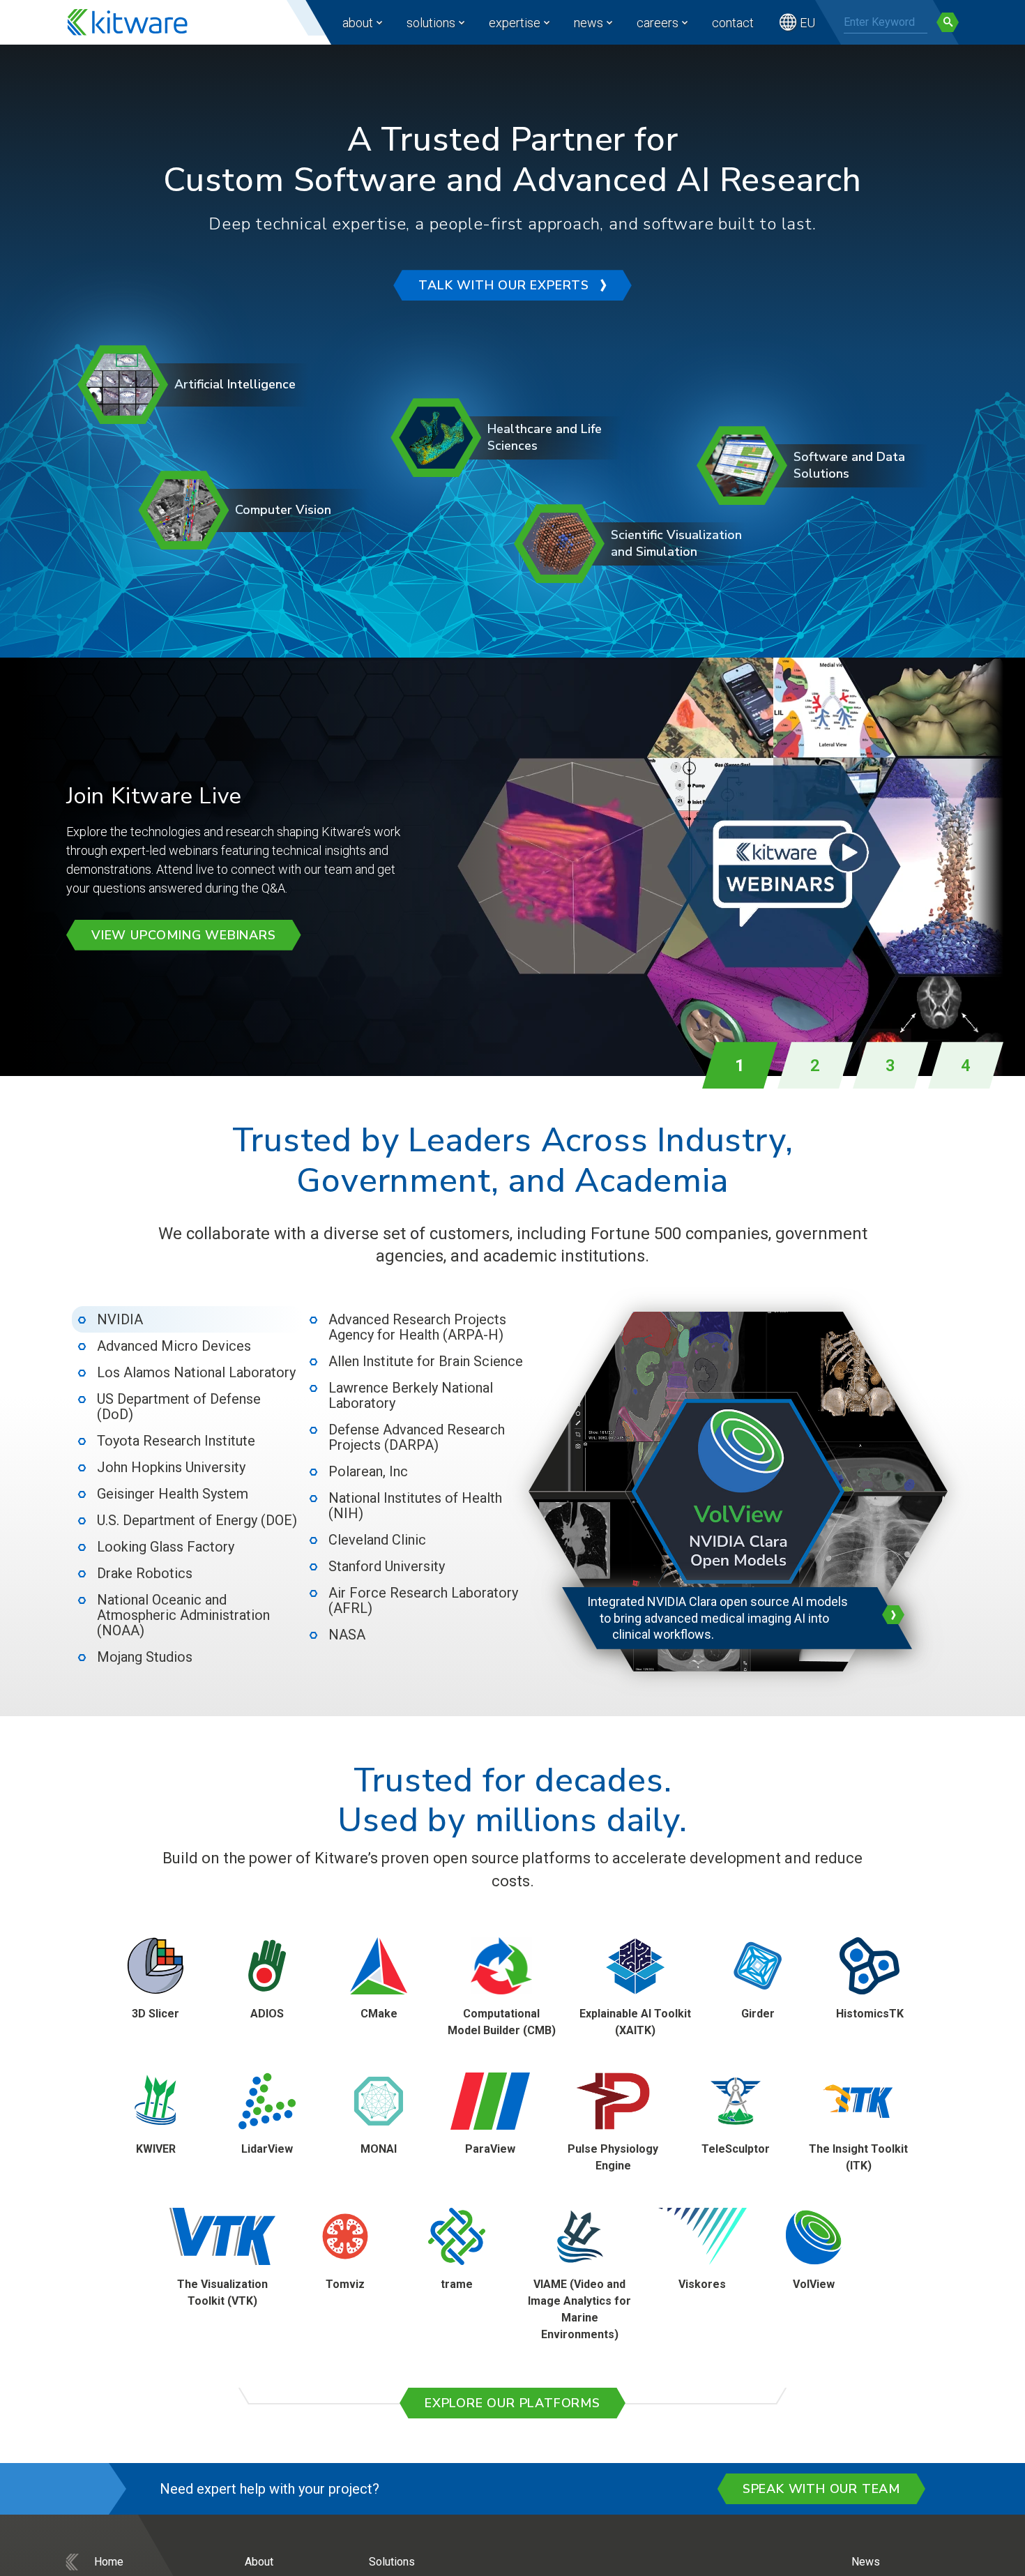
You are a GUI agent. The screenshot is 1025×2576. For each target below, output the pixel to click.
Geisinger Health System (173, 1494)
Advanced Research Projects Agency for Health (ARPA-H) (417, 1327)
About (358, 23)
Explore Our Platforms (512, 2403)
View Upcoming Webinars (184, 935)
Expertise (515, 23)
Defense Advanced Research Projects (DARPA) (417, 1437)
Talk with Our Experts (504, 285)
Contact (733, 23)
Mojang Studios (145, 1657)
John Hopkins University (171, 1467)
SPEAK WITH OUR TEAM (821, 2489)
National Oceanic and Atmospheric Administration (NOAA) (183, 1615)
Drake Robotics (145, 1573)
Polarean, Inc (368, 1471)
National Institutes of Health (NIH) (415, 1506)
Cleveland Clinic (377, 1540)
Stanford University (387, 1566)
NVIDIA (120, 1319)
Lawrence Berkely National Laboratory (411, 1395)
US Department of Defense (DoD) (179, 1407)
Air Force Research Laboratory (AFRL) (423, 1600)
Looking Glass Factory (166, 1547)
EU (807, 23)
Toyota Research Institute (176, 1441)
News (589, 23)
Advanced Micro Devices (174, 1346)
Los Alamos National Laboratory (196, 1372)
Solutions (431, 23)
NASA (347, 1635)
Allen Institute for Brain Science (426, 1361)
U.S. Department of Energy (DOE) (197, 1520)
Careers (658, 23)
